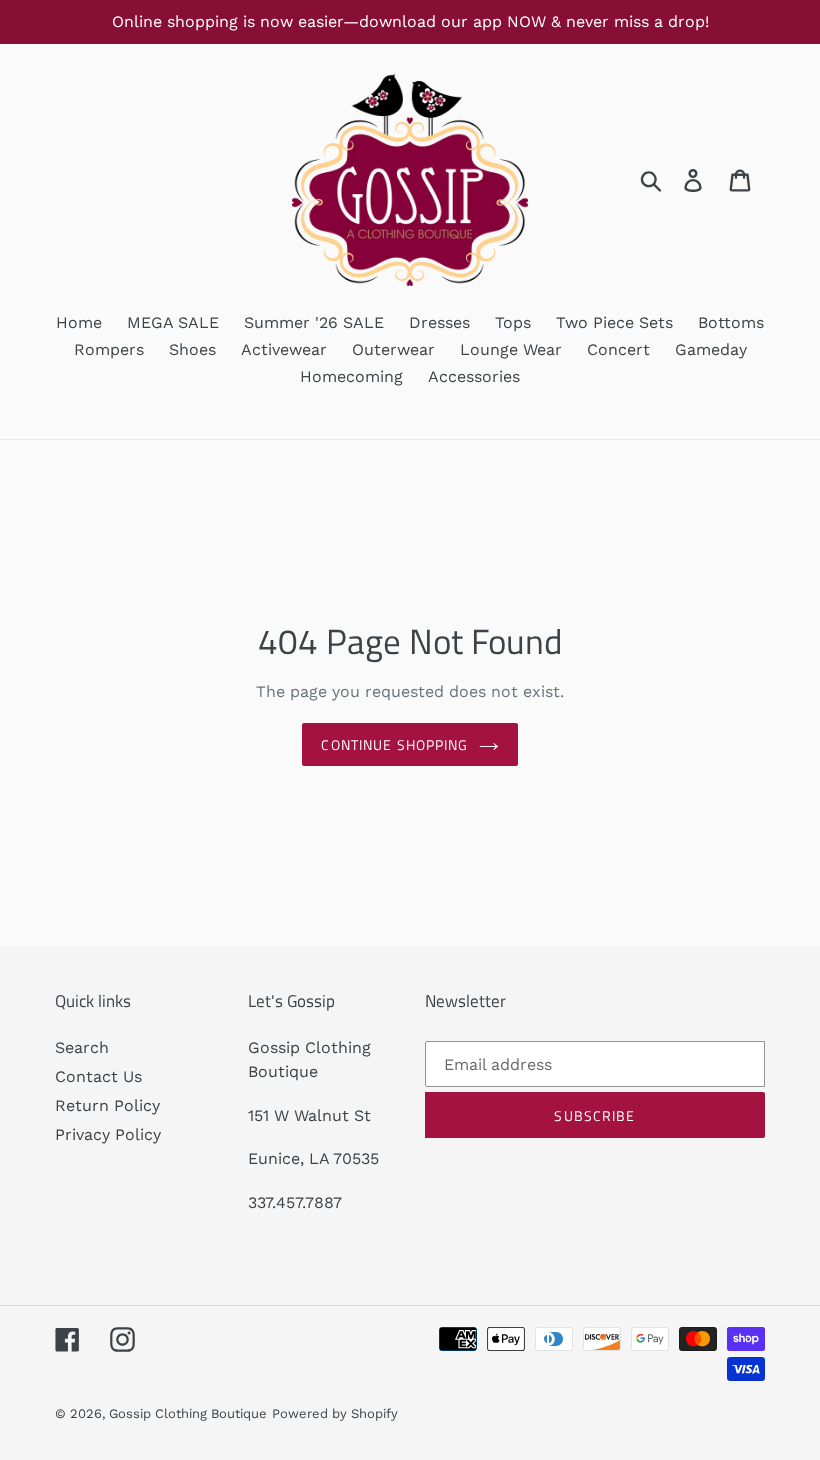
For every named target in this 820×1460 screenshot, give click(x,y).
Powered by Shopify (335, 1413)
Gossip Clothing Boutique (188, 1413)
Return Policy (107, 1105)
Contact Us (98, 1076)
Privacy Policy (108, 1134)
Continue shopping (394, 744)
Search (82, 1047)
